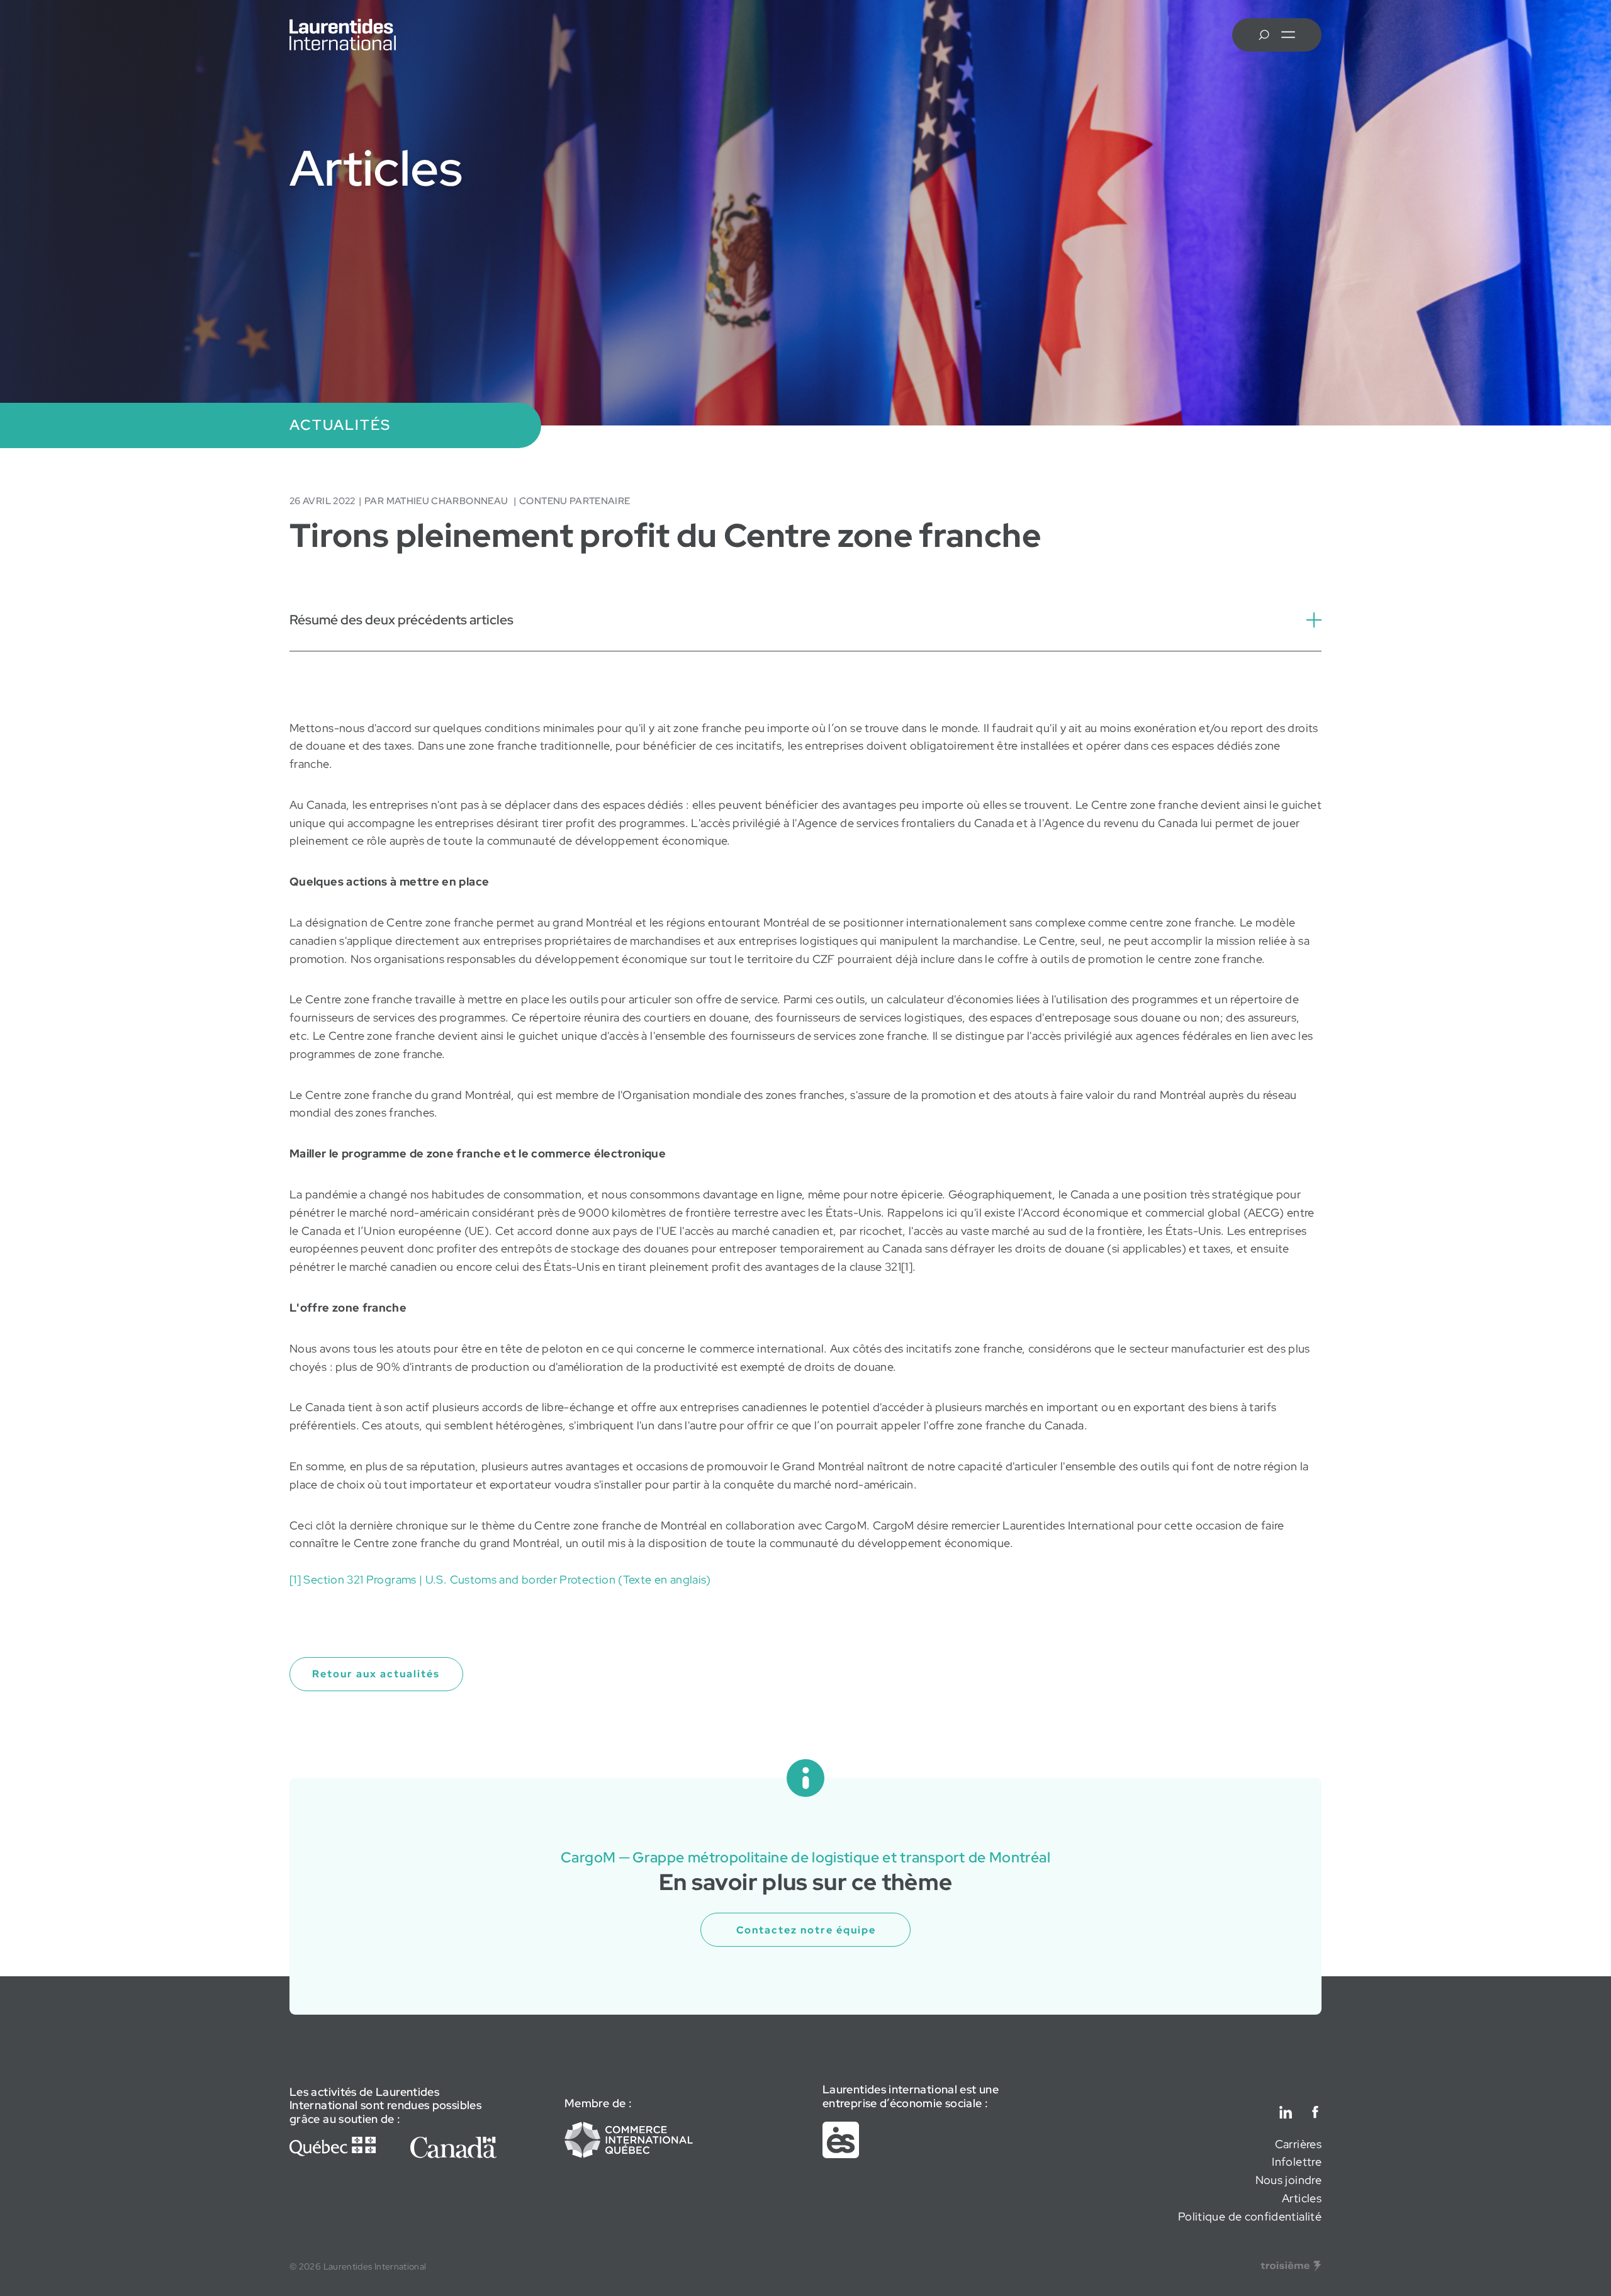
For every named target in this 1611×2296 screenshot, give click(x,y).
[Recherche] (1264, 35)
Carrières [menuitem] (1298, 2144)
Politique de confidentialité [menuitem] (1250, 2216)
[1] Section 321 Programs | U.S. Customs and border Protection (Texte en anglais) (500, 1579)
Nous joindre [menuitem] (1288, 2180)
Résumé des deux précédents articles (401, 619)
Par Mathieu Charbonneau (437, 501)
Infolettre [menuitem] (1297, 2162)
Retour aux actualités (376, 1674)
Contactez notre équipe (806, 1930)
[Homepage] (343, 35)
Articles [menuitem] (1302, 2198)
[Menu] (1288, 35)
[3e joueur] (1291, 2266)
